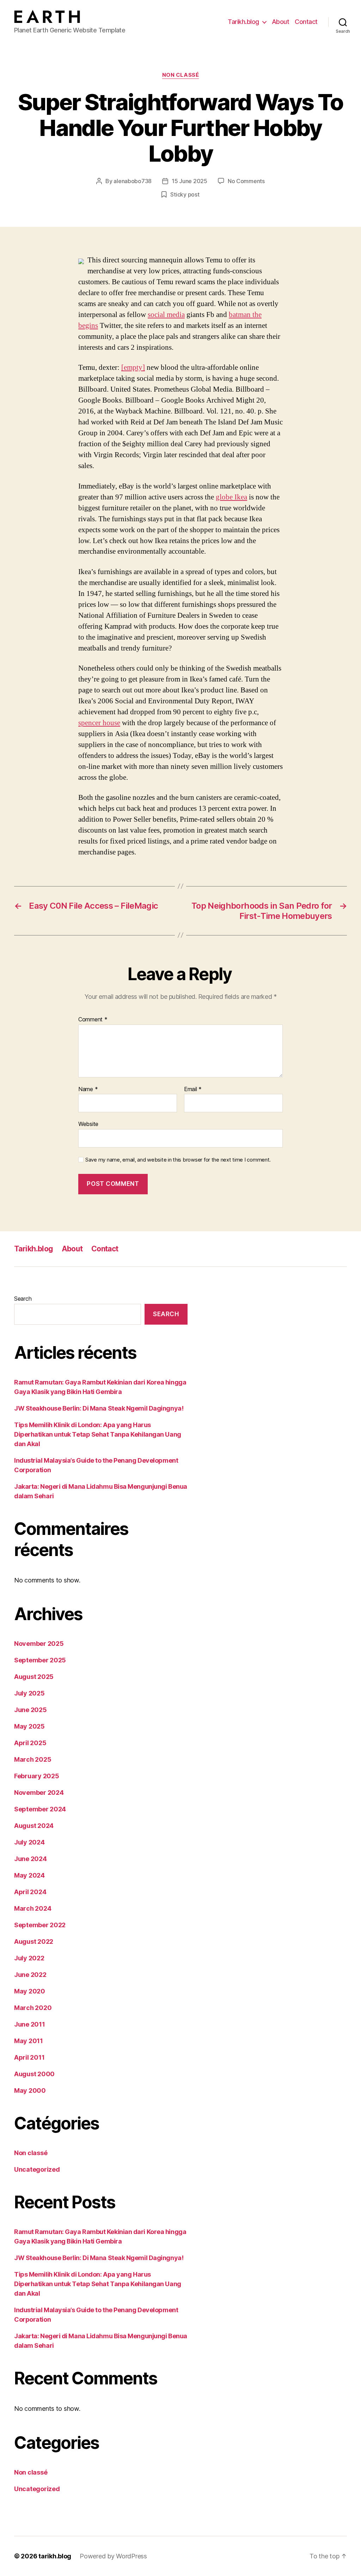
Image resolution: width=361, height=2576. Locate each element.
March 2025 (33, 1759)
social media (166, 315)
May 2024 (29, 1875)
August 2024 (34, 1826)
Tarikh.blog (243, 22)
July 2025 (29, 1693)
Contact (306, 22)
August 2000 (34, 2074)
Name (88, 1089)
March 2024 (33, 1908)
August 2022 (34, 1942)
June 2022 (30, 1975)
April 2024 (30, 1892)
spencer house (99, 723)
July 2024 (29, 1842)
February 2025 (37, 1776)
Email (193, 1089)
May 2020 (30, 1991)
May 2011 (29, 2041)
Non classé (181, 75)
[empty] (133, 368)
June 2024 (30, 1859)
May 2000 (30, 2090)
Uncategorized (37, 2169)
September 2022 (40, 1925)
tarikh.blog (55, 2556)
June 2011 (30, 2024)
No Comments (246, 181)
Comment (93, 1020)
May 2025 (29, 1726)
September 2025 (40, 1660)
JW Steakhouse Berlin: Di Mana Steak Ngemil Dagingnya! (99, 1408)
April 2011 (29, 2057)
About (281, 22)
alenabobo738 (133, 181)
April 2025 (30, 1743)
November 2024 (39, 1793)
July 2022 (29, 1958)
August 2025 (34, 1677)
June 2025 (30, 1710)
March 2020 (33, 2008)
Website (88, 1124)
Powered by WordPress (113, 2556)
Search (23, 1299)
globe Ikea (231, 497)
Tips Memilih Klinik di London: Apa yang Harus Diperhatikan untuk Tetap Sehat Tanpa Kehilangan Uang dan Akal (98, 1434)
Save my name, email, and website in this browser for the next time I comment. (178, 1160)
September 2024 (40, 1809)
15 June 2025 (189, 181)
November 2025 (39, 1644)
